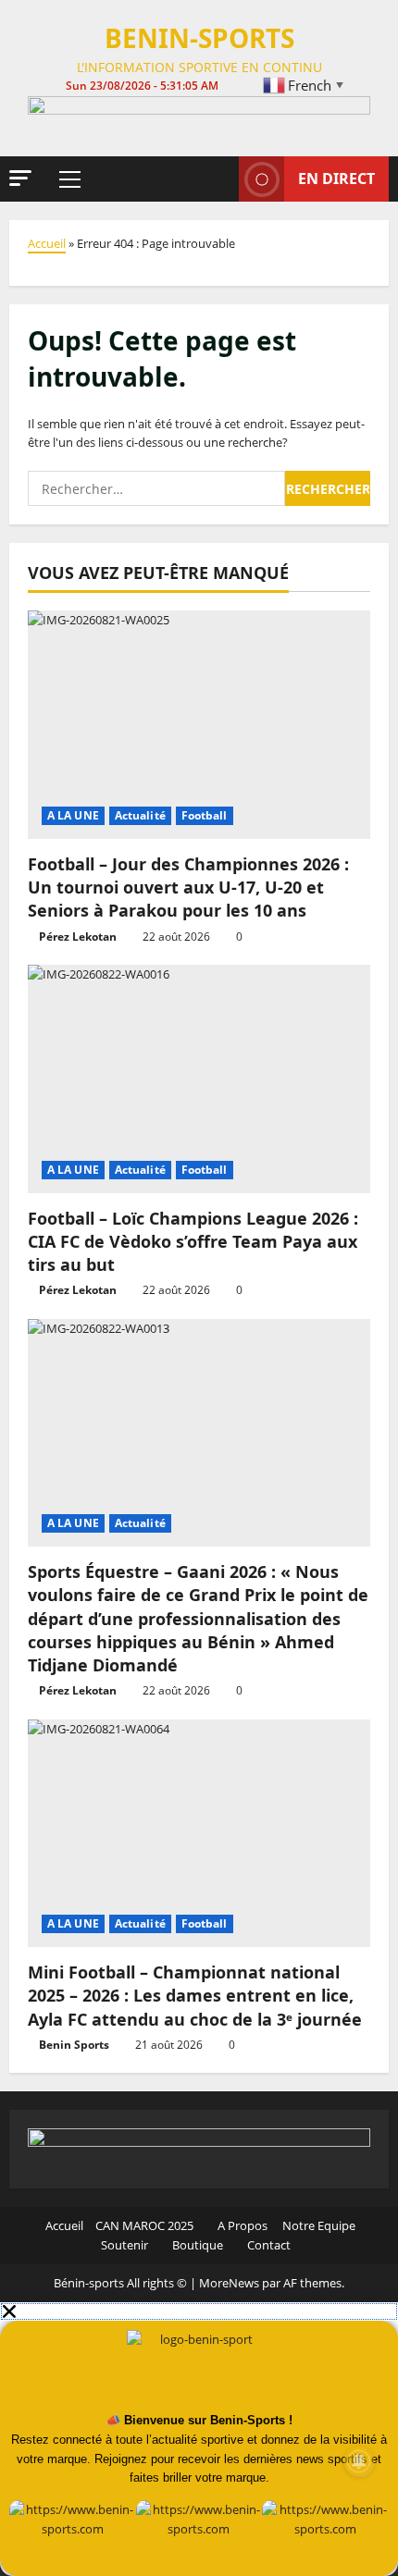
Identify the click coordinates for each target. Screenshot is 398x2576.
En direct (336, 179)
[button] (20, 178)
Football (205, 815)
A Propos (241, 2225)
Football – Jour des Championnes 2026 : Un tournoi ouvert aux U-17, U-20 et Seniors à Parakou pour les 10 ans (188, 887)
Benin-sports (199, 38)
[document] (199, 2439)
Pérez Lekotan (78, 937)
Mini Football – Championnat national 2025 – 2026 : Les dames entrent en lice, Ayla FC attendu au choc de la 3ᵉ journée (195, 1995)
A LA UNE (73, 815)
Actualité (140, 815)
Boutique (196, 2245)
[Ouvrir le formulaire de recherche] (216, 179)
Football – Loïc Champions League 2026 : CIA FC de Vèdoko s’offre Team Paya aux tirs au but (193, 1241)
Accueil (47, 243)
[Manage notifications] (359, 2461)
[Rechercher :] (156, 488)
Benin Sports (74, 2045)
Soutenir (123, 2245)
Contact (267, 2245)
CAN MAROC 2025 (144, 2225)
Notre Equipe (317, 2225)
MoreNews (229, 2283)
